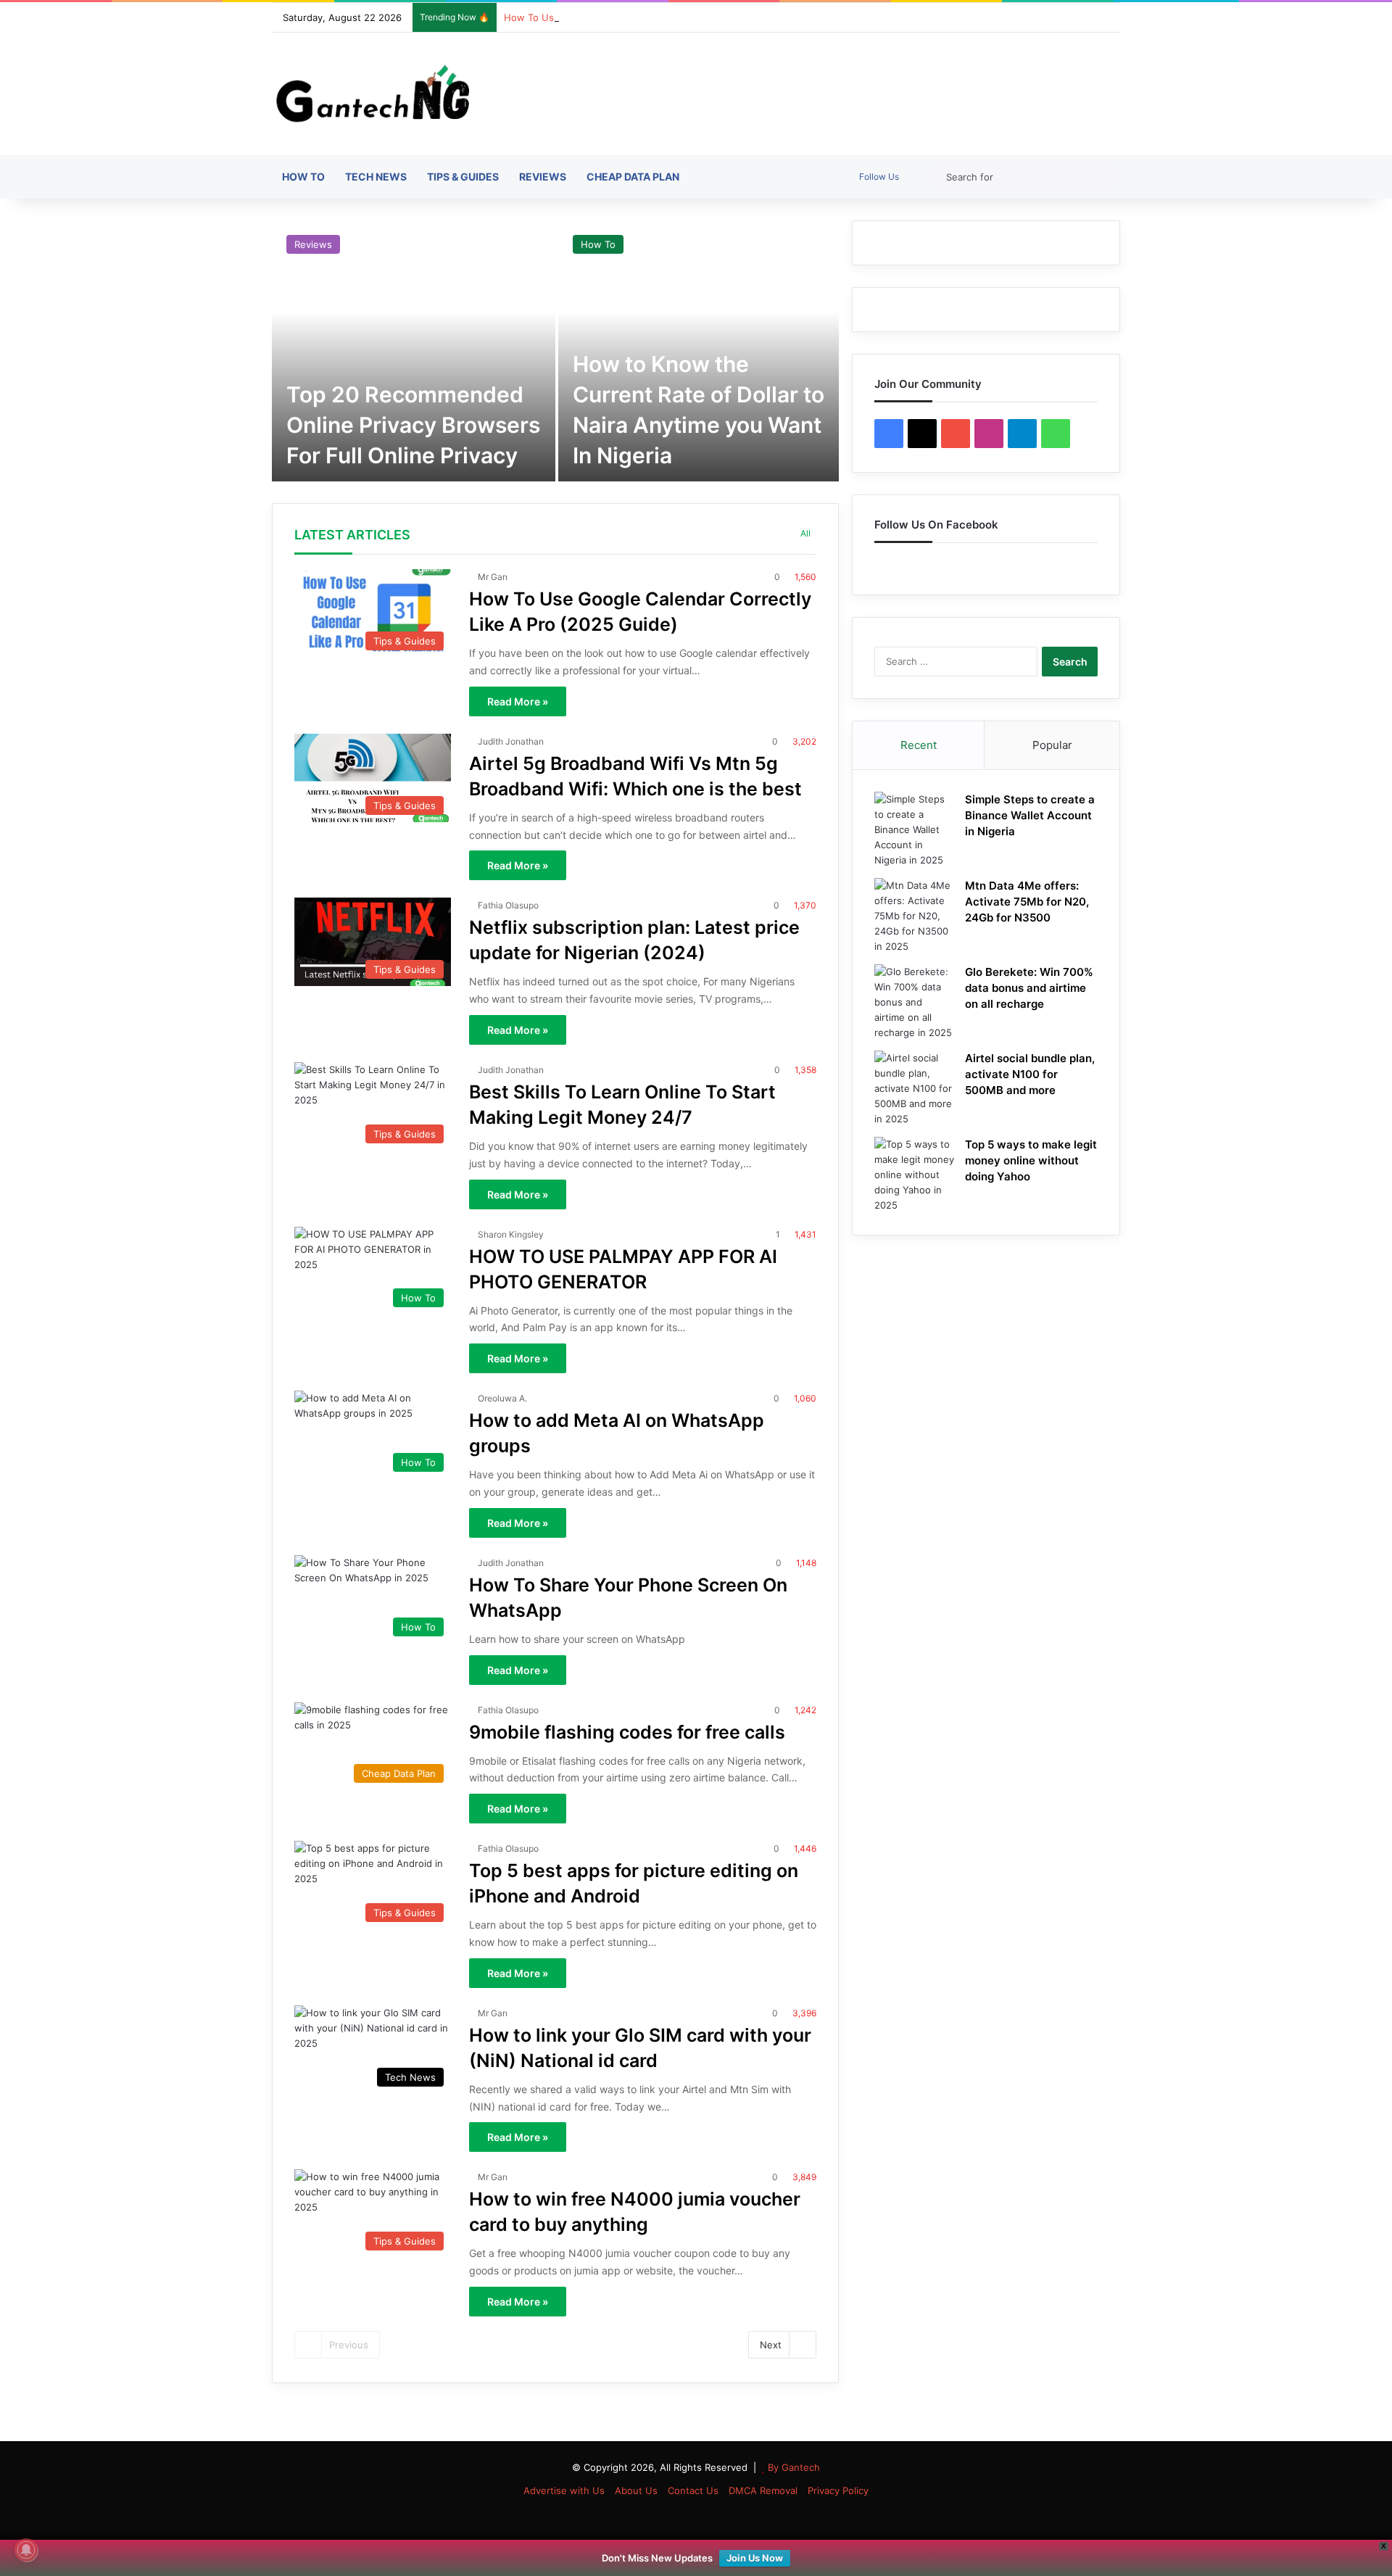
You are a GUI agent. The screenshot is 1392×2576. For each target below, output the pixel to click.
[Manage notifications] (26, 2550)
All (805, 533)
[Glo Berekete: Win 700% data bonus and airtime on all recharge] (914, 1002)
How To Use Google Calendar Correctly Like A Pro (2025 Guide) (649, 17)
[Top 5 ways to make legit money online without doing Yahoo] (914, 1175)
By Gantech (794, 2467)
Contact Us (693, 2490)
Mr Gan (493, 577)
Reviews (543, 177)
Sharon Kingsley (511, 1234)
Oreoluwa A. (502, 1398)
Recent (919, 745)
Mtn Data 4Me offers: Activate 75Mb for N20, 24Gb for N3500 (1027, 902)
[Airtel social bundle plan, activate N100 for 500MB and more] (914, 1089)
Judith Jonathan (511, 741)
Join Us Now (755, 2558)
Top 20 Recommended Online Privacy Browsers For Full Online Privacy (413, 425)
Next (771, 2345)
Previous (349, 2345)
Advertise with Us (564, 2490)
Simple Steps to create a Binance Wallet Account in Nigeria (1030, 815)
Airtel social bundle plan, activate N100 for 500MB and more (1030, 1074)
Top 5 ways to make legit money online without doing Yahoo (1031, 1160)
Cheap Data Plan (633, 177)
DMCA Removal (763, 2490)
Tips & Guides (463, 177)
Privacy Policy (838, 2490)
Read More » (518, 701)
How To (303, 177)
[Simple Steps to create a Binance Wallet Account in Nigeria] (914, 830)
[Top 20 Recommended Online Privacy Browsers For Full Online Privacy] (414, 351)
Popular (1052, 745)
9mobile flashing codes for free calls (627, 1732)
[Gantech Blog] (378, 94)
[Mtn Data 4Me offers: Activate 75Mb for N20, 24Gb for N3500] (914, 916)
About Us (636, 2490)
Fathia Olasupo (508, 905)
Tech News (376, 177)
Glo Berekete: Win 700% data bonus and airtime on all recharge (1029, 988)
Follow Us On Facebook (936, 525)
